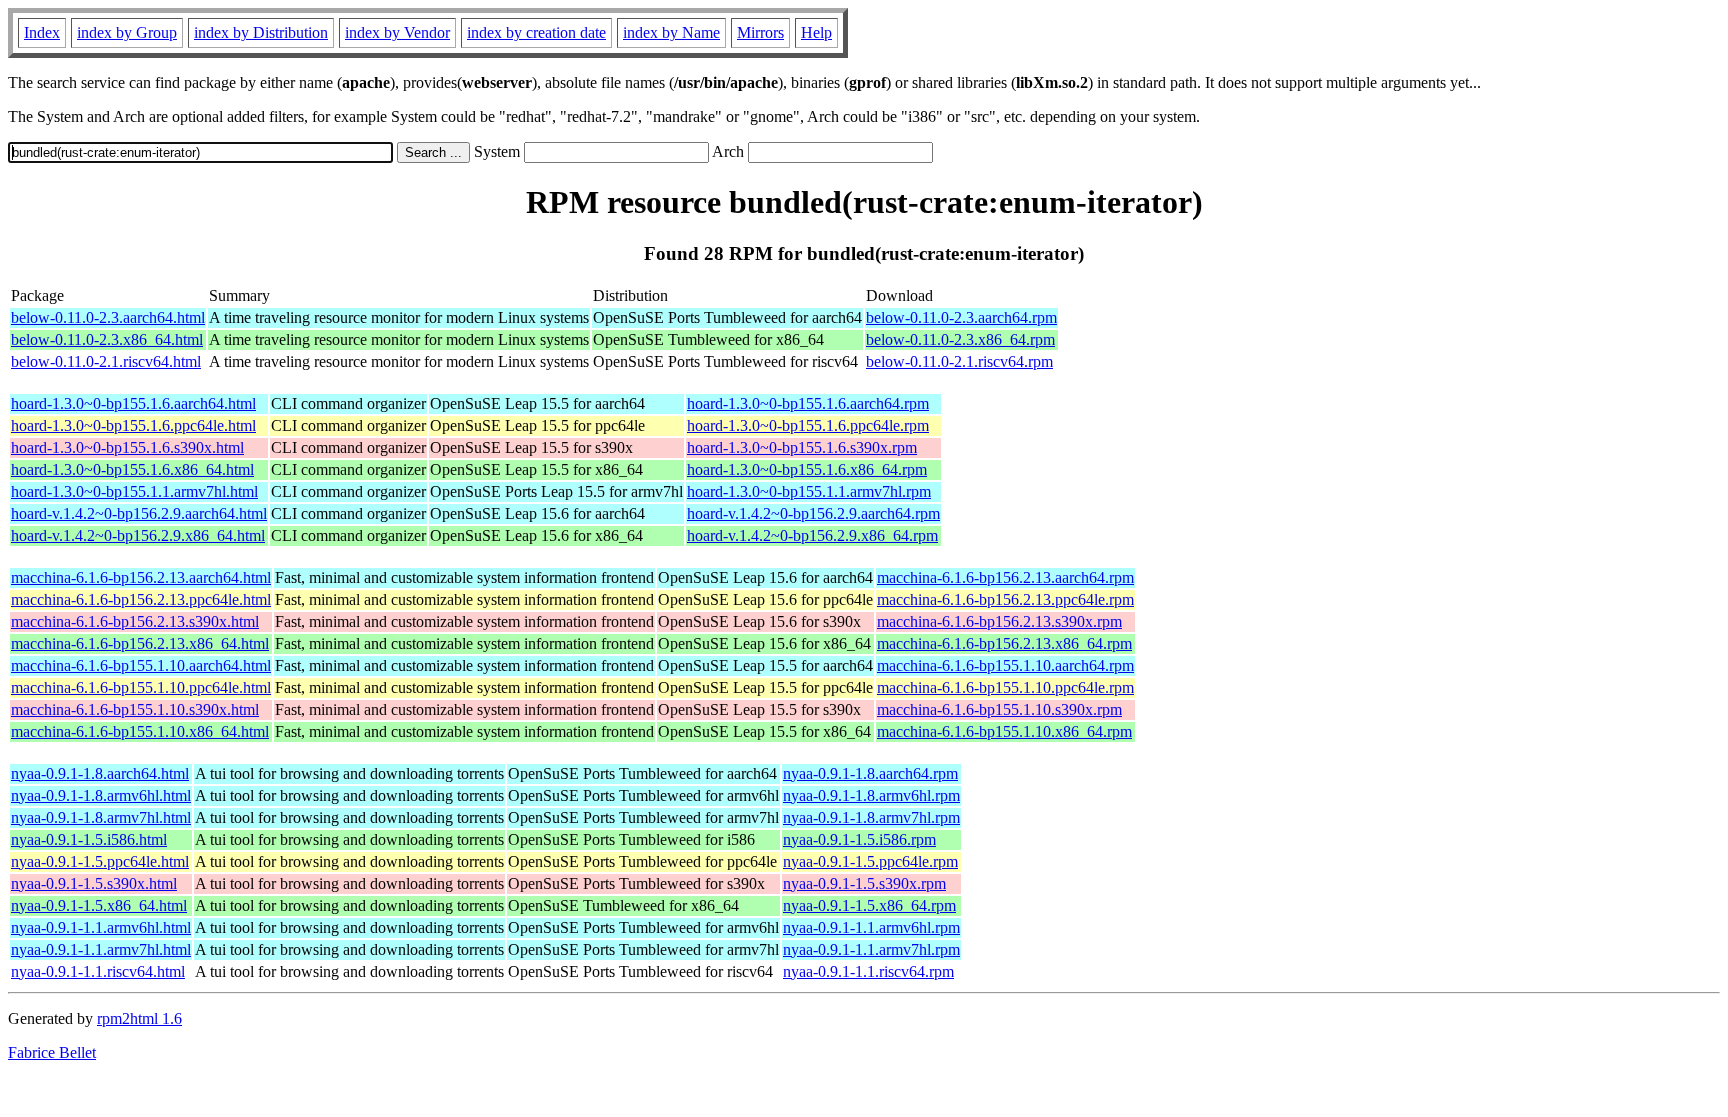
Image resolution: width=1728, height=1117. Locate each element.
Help (816, 32)
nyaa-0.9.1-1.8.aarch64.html (100, 773)
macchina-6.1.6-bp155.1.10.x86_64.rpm (1004, 731)
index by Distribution (261, 32)
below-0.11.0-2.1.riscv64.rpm (959, 361)
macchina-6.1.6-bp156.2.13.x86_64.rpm (1004, 643)
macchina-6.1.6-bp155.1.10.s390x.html (135, 709)
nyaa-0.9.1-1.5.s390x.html (94, 883)
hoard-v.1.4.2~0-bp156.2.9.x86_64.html (138, 535)
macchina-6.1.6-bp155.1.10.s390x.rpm (999, 709)
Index (42, 32)
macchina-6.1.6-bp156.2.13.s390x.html (135, 621)
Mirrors (760, 32)
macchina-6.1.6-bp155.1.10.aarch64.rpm (1005, 665)
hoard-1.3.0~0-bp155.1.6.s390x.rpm (802, 447)
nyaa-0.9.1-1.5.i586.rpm (859, 839)
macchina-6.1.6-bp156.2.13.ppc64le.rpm (1005, 599)
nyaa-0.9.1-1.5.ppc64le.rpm (870, 861)
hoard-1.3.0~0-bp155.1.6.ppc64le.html (133, 425)
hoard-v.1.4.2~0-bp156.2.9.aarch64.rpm (813, 513)
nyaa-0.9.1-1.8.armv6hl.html (101, 795)
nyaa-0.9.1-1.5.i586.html (89, 839)
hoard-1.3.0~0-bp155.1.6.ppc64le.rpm (808, 425)
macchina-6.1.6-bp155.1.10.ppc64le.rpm (1005, 687)
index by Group (127, 32)
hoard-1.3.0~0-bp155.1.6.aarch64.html (133, 403)
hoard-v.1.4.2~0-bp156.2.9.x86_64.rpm (812, 535)
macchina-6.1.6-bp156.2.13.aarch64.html (141, 577)
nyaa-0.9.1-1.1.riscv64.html (98, 971)
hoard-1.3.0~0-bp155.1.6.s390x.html (127, 447)
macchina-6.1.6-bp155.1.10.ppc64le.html (141, 687)
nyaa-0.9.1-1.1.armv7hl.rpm (871, 949)
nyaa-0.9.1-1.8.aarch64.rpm (870, 773)
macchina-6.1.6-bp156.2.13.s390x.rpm (999, 621)
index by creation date (536, 32)
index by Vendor (397, 32)
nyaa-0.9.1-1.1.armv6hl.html (101, 927)
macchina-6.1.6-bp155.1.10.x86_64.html (140, 731)
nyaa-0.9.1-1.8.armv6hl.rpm (871, 795)
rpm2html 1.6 (139, 1018)
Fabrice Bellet (52, 1052)
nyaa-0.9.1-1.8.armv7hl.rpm (871, 817)
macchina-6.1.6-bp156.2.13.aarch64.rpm (1005, 577)
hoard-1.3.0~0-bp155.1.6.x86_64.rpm (807, 469)
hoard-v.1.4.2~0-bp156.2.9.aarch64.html (139, 513)
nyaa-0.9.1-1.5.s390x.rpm (864, 883)
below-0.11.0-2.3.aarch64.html (108, 317)
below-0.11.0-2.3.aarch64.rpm (961, 317)
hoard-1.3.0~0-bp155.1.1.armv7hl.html (134, 491)
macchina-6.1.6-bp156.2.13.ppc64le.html (141, 599)
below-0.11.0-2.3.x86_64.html (107, 339)
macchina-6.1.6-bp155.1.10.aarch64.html (141, 665)
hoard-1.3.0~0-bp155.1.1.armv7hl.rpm (809, 491)
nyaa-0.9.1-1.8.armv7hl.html (101, 817)
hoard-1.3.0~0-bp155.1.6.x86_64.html (132, 469)
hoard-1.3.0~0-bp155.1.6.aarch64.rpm (808, 403)
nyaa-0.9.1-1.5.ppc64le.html (100, 861)
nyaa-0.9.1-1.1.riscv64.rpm (868, 971)
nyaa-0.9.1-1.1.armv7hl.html (101, 949)
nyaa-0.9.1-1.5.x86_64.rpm (869, 905)
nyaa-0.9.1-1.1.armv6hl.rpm (871, 927)
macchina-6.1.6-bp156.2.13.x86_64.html (140, 643)
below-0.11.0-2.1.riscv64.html (106, 361)
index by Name (671, 32)
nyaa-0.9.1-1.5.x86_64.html (99, 905)
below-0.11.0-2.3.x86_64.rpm (960, 339)
